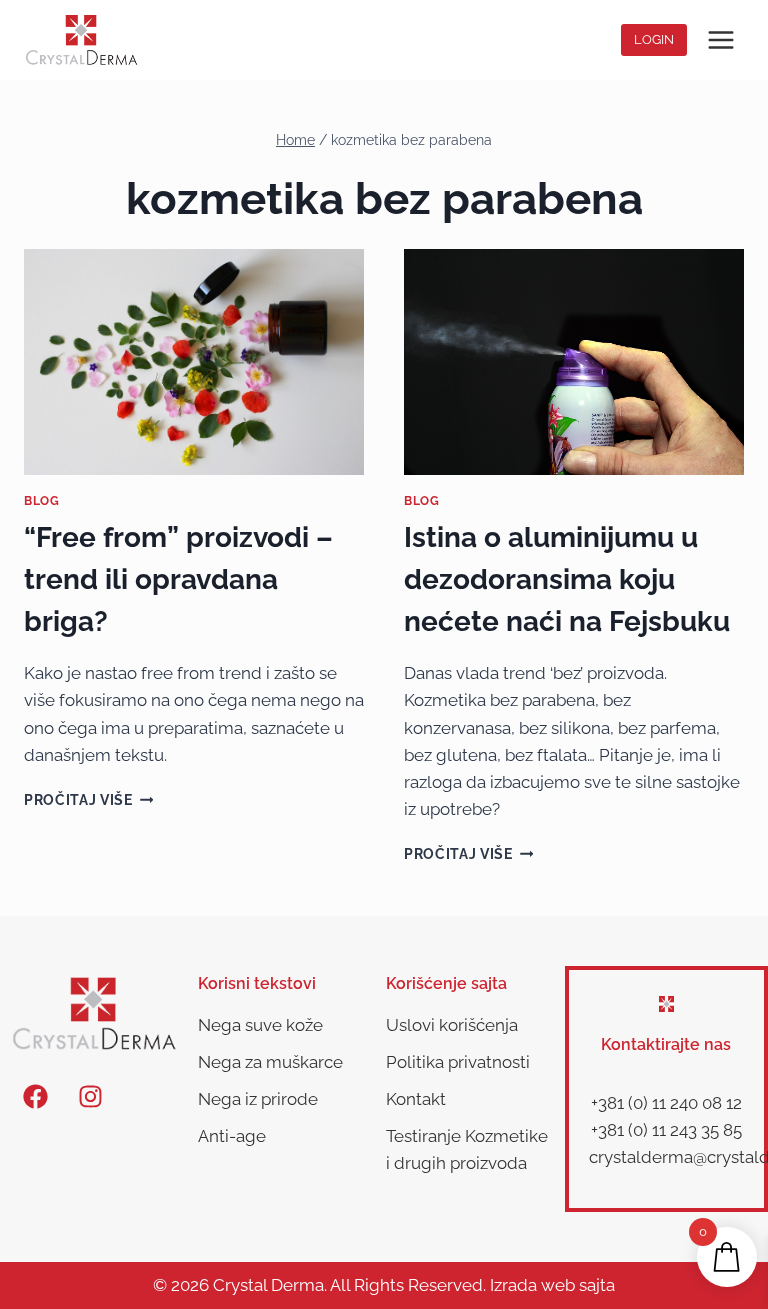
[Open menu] (720, 39)
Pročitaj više (88, 800)
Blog (41, 501)
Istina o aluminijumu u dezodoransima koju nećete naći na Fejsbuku (567, 579)
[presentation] (194, 362)
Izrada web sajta (552, 1285)
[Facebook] (35, 1096)
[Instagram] (90, 1096)
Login (654, 39)
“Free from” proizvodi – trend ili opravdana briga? (178, 579)
